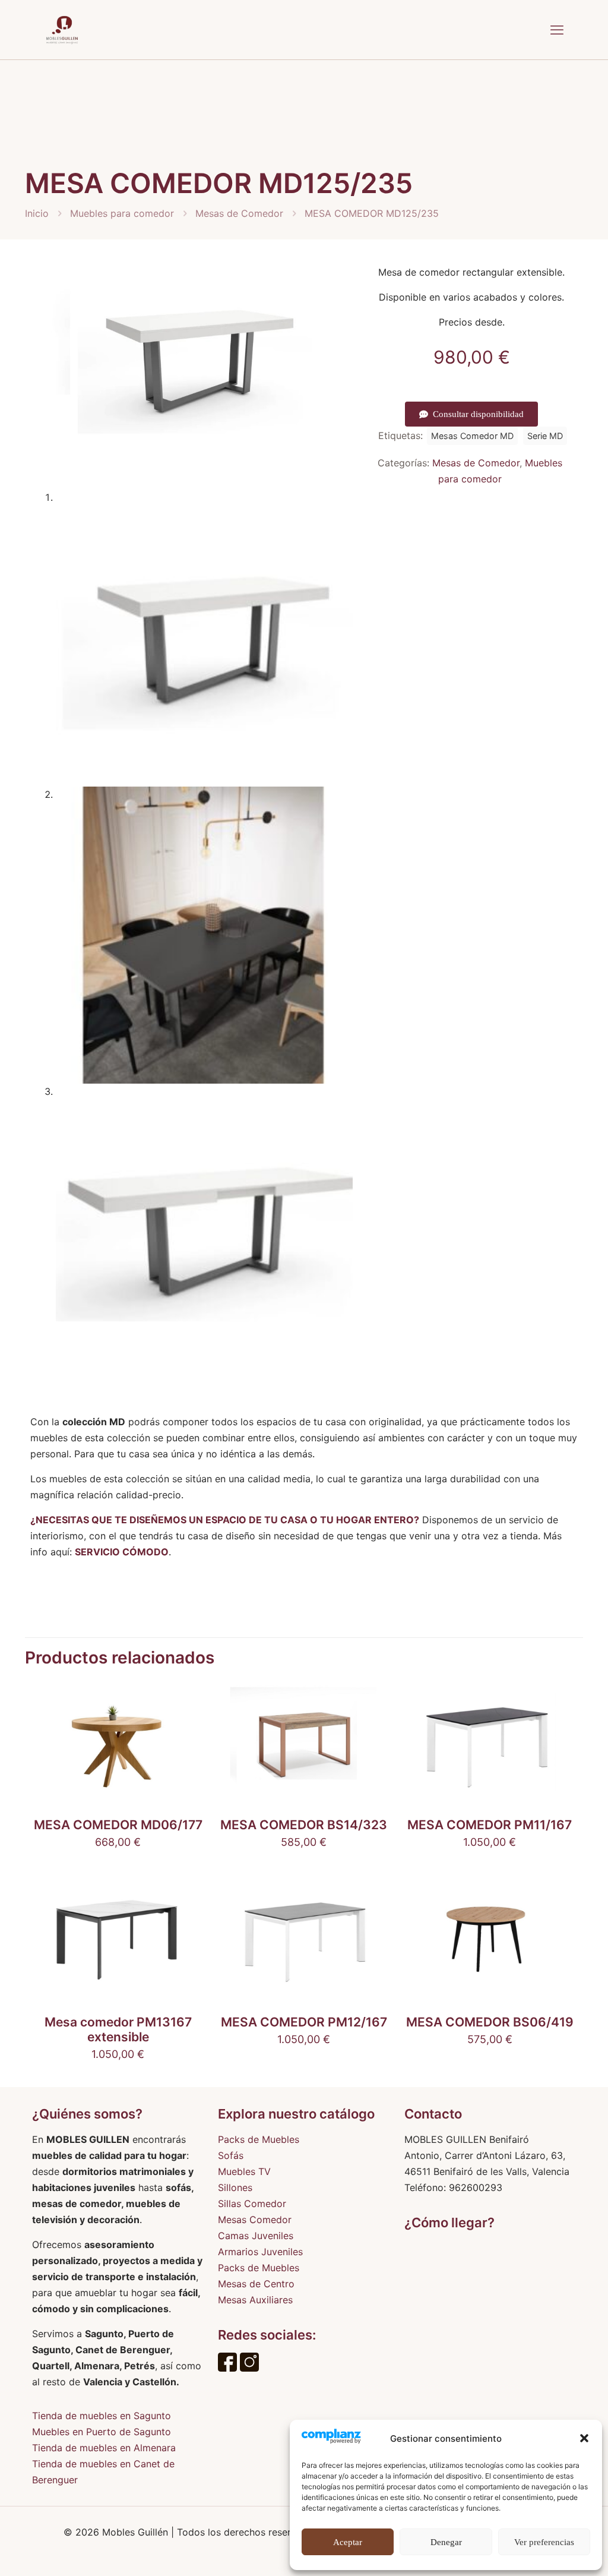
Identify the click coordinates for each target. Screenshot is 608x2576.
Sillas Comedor (252, 2204)
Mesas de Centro (256, 2284)
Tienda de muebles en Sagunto (102, 2416)
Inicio (37, 213)
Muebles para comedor (122, 213)
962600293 (476, 2187)
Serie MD (545, 436)
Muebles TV (244, 2171)
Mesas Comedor (255, 2220)
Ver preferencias (544, 2542)
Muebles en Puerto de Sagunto (102, 2432)
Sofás (231, 2155)
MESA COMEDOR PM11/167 (490, 1825)
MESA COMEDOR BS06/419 (490, 2022)
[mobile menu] (557, 30)
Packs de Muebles (259, 2139)
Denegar (446, 2542)
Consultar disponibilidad (478, 414)
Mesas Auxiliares (255, 2300)
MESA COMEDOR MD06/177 (118, 1825)
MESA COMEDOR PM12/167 (304, 2022)
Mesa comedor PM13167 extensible (118, 2029)
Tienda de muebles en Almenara (104, 2448)
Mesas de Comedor (239, 213)
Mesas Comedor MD (472, 436)
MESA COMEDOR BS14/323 (304, 1825)
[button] (584, 2438)
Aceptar (348, 2542)
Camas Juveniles (256, 2236)
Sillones (235, 2187)
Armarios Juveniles (260, 2252)
